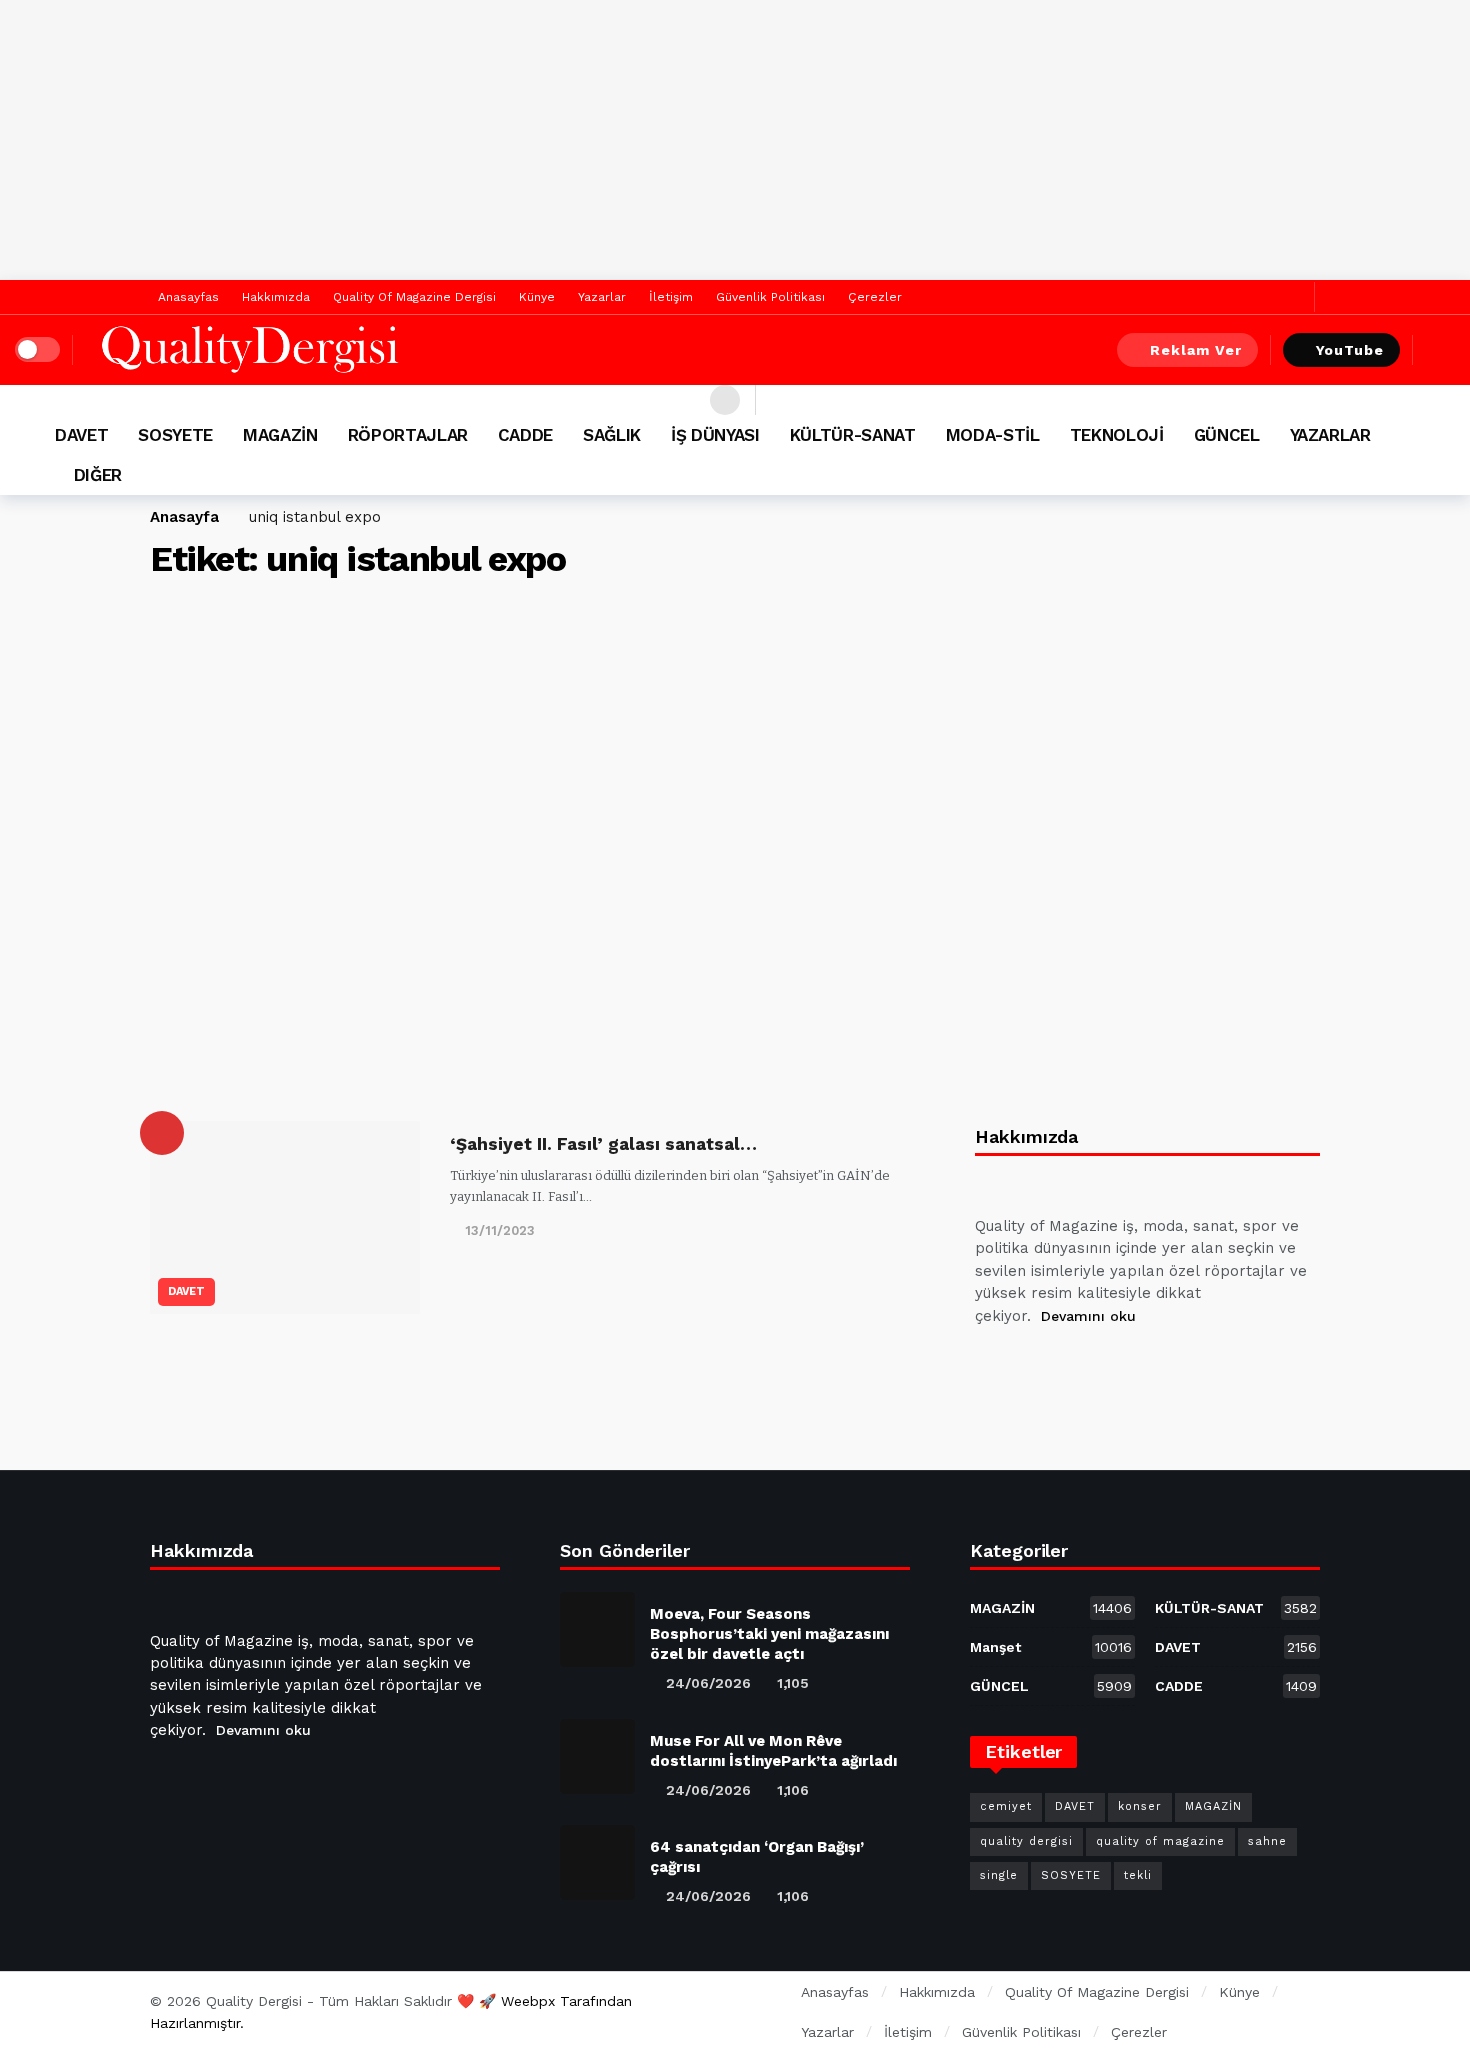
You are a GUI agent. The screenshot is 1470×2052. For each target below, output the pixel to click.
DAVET (186, 1291)
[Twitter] (1294, 297)
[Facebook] (1263, 297)
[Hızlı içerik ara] (1440, 350)
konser (1140, 1806)
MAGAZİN (1051, 1608)
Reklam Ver (1196, 350)
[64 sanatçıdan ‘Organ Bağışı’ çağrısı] (597, 1862)
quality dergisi (1026, 1841)
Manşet (1051, 1647)
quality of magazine (1160, 1841)
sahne (1267, 1841)
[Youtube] (1090, 1366)
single (999, 1875)
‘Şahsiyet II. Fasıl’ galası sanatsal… (603, 1144)
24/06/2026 (708, 1683)
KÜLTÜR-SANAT (1236, 1608)
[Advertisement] (735, 140)
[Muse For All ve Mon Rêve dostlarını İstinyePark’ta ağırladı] (597, 1756)
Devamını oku (1088, 1316)
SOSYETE (1071, 1875)
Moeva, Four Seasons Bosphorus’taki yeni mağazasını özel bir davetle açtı (769, 1634)
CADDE (1236, 1686)
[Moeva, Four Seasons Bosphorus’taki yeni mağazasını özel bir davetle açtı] (597, 1629)
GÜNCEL (1051, 1686)
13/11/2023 (500, 1230)
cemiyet (1006, 1806)
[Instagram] (1138, 1366)
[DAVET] (162, 1133)
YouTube (1350, 350)
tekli (1138, 1875)
